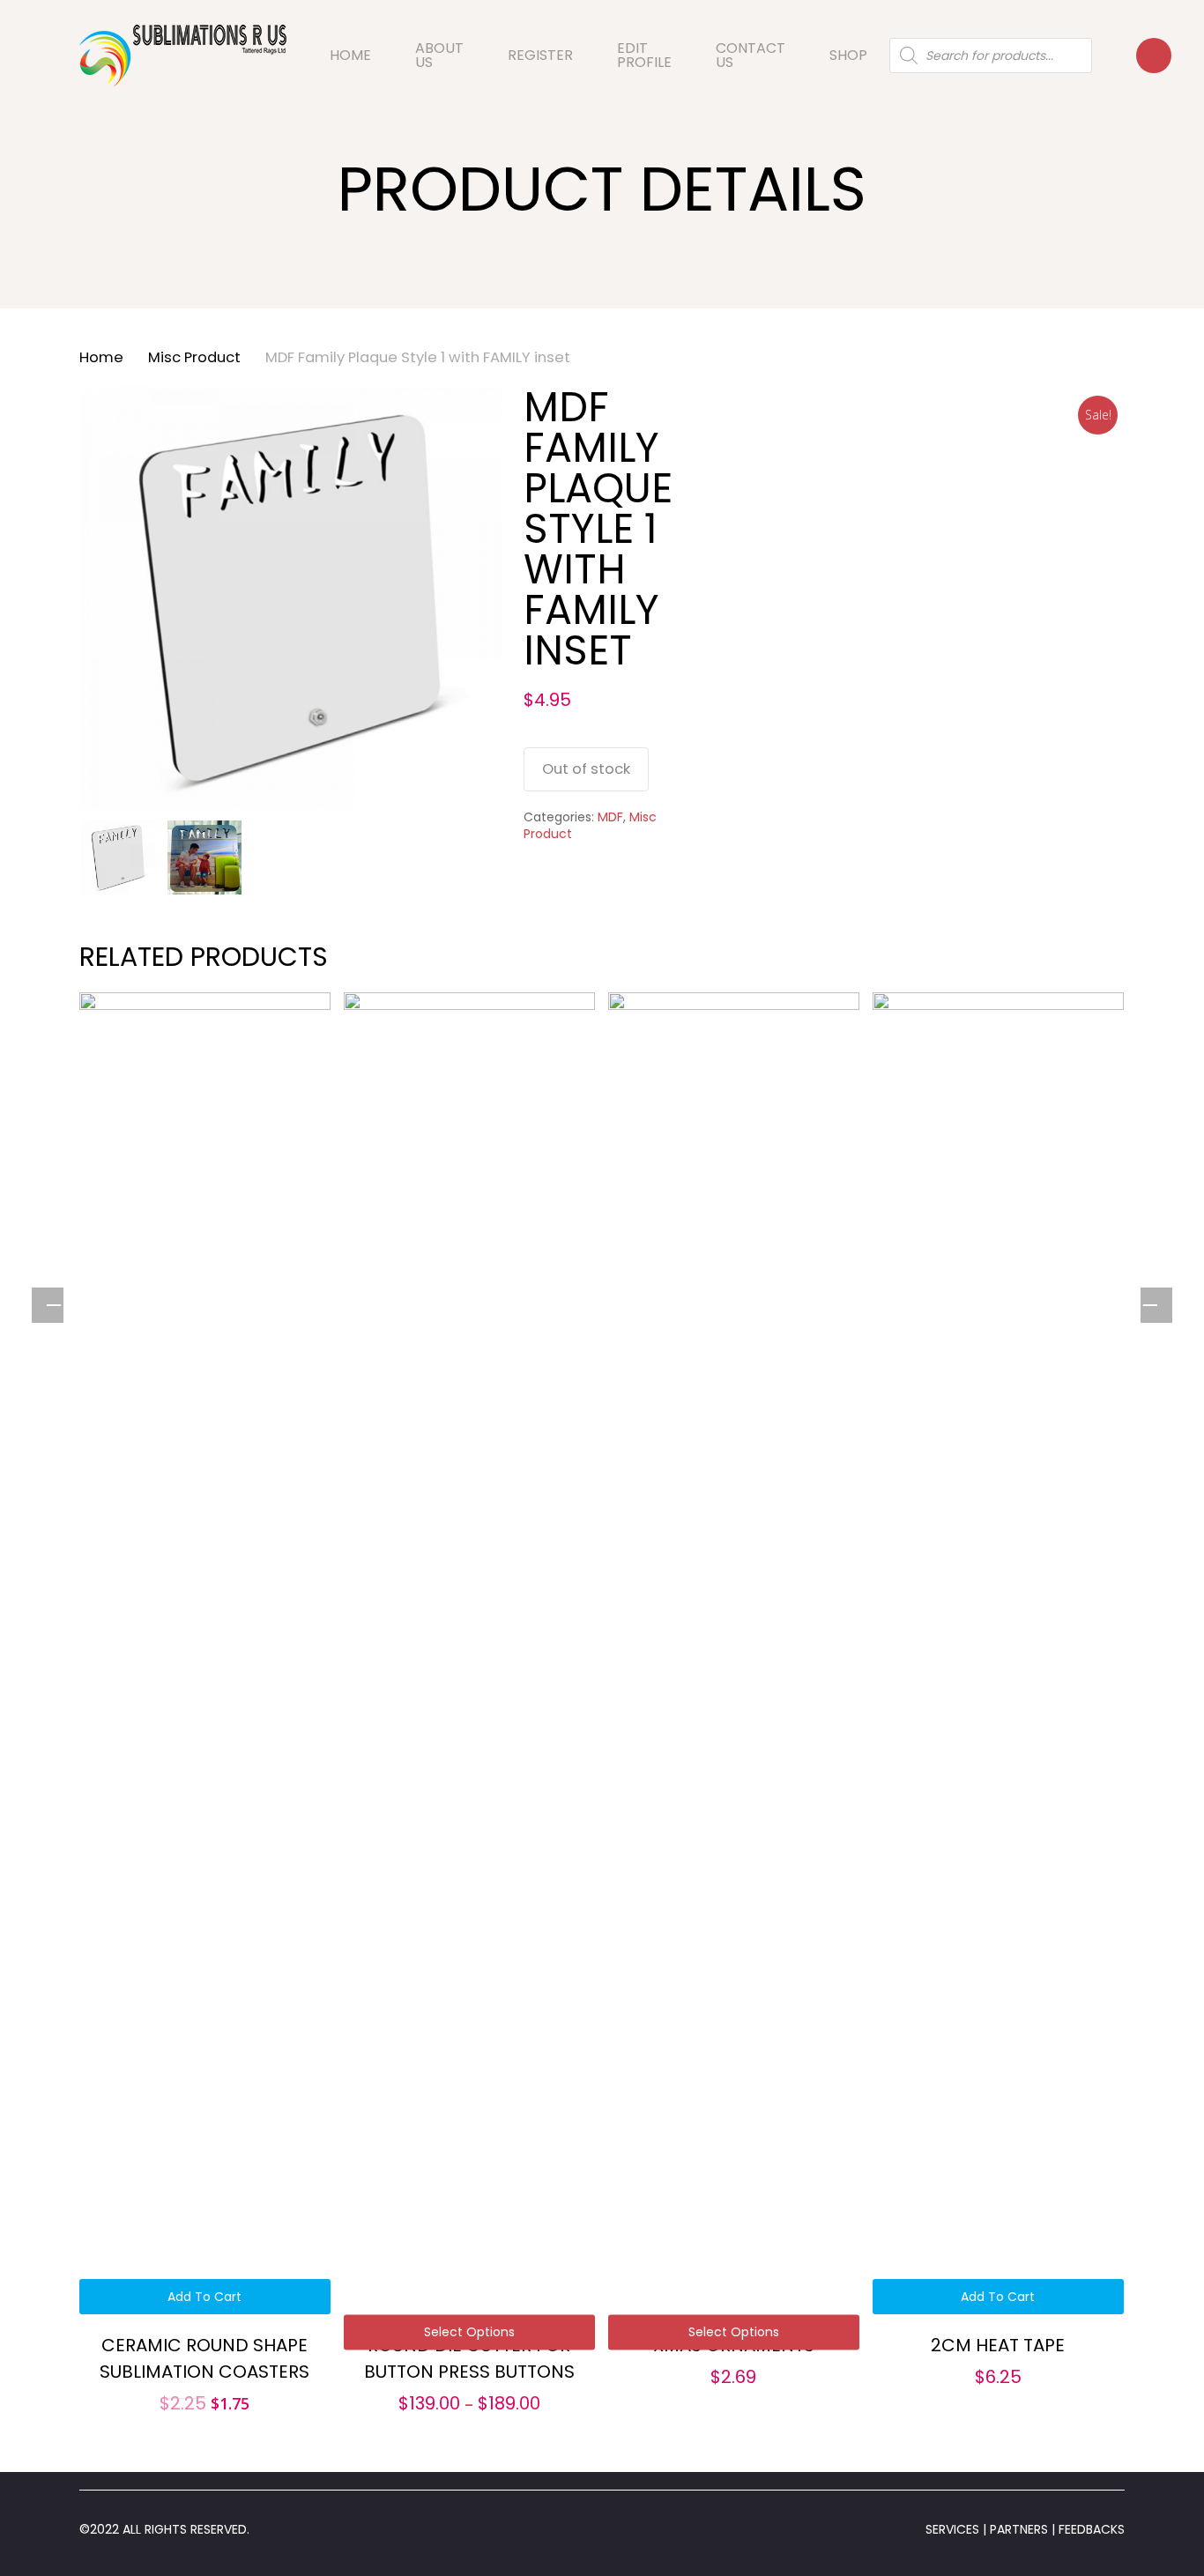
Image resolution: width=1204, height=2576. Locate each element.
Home (101, 357)
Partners (1021, 2529)
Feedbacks (1090, 2529)
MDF (610, 817)
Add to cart (204, 2297)
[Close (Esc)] (1185, 19)
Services (952, 2529)
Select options (469, 2332)
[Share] (1146, 19)
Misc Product (194, 357)
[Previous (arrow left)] (53, 1306)
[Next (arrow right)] (1151, 1306)
